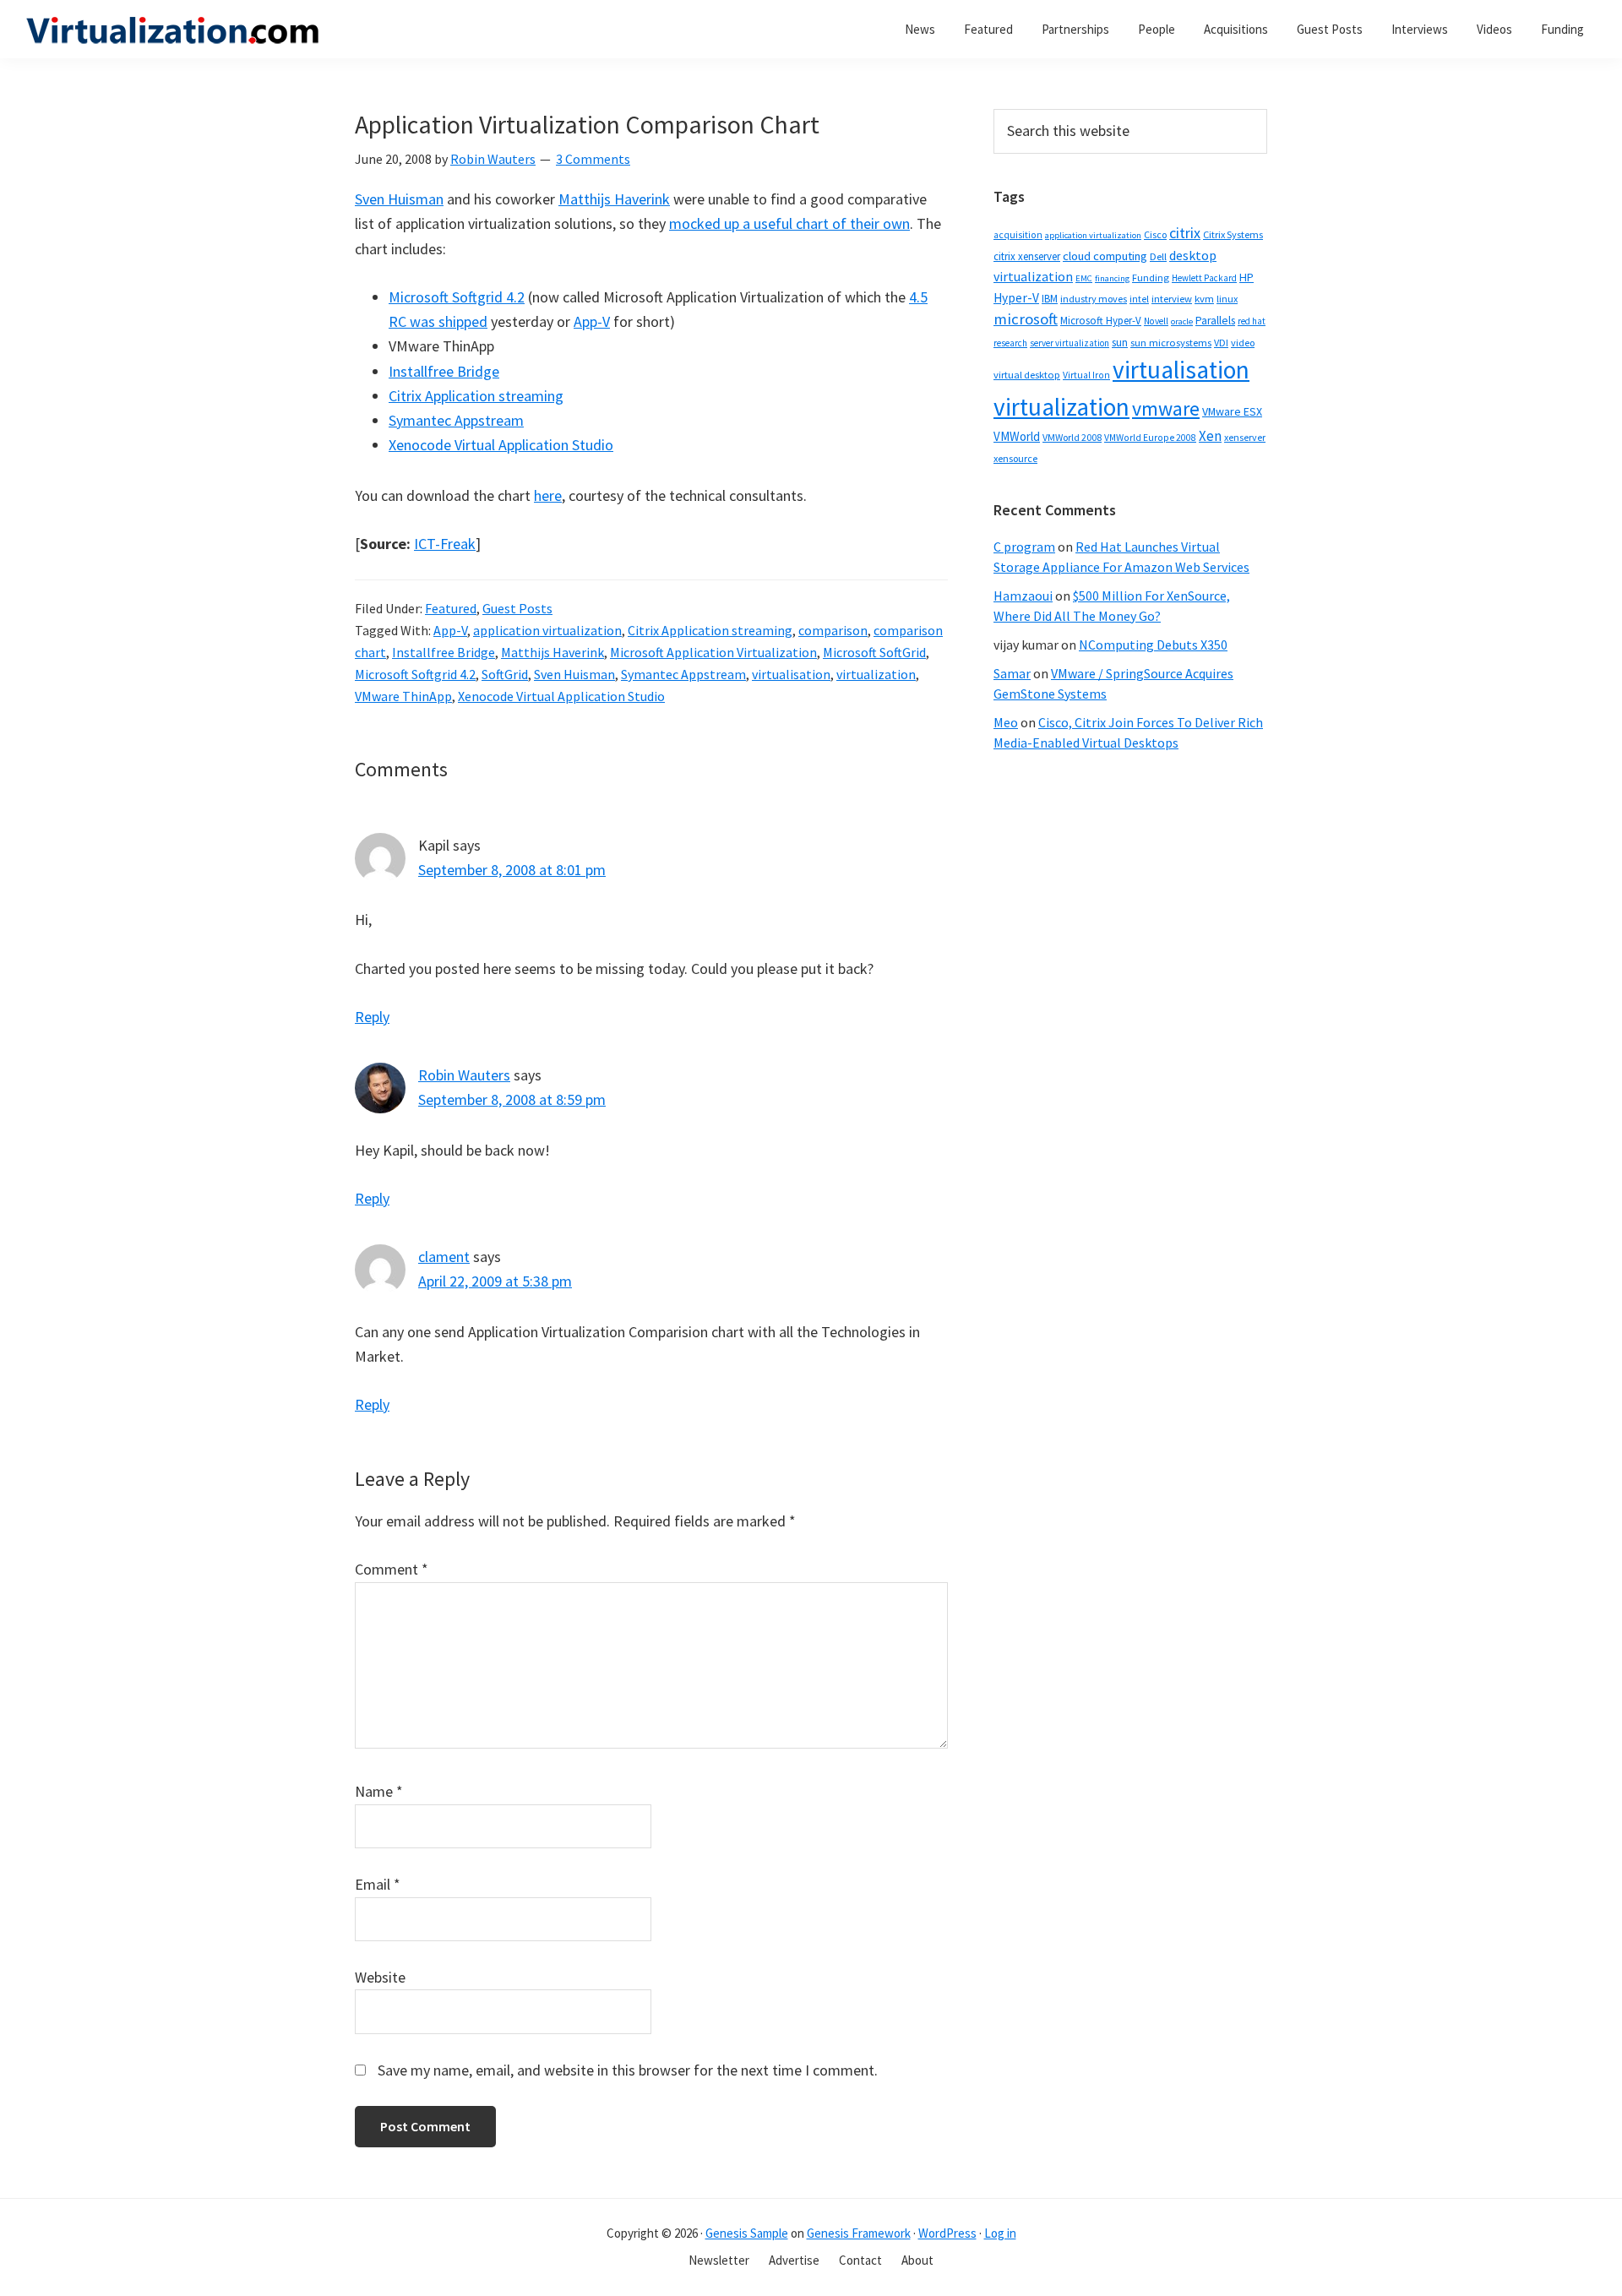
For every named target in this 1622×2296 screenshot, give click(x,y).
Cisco (1155, 234)
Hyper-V (1016, 298)
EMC (1084, 278)
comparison (833, 630)
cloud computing (1105, 256)
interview (1172, 299)
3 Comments (593, 159)
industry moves (1094, 299)
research (1010, 343)
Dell (1158, 256)
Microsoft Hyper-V (1101, 320)
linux (1227, 299)
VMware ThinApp (403, 696)
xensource (1015, 458)
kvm (1204, 299)
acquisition (1018, 235)
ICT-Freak (445, 544)
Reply (372, 1017)
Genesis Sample (747, 2233)
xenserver (1245, 437)
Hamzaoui (1023, 596)
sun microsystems (1171, 343)
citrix (1185, 233)
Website (380, 1977)
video (1243, 343)
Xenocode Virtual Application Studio (501, 445)
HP (1246, 277)
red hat (1252, 321)
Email (378, 1884)
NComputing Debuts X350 (1153, 645)
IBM (1050, 299)
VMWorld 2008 (1072, 437)
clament (444, 1257)
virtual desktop (1027, 375)
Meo (1006, 722)
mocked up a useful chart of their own (789, 223)
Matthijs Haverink (614, 199)
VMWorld (1017, 436)
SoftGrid (505, 674)
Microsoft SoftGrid (874, 652)
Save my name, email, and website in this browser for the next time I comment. (628, 2070)
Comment (392, 1569)
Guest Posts (517, 608)
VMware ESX (1232, 411)
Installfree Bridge (444, 371)
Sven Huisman (399, 199)
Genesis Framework (859, 2233)
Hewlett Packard (1204, 278)
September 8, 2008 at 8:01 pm (512, 870)
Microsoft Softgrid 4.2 (457, 297)
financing (1112, 278)
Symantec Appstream (456, 420)
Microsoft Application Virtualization (713, 652)
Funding (1151, 277)
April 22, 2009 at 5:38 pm (495, 1281)
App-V (592, 321)
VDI (1221, 343)
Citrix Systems (1233, 234)
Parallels (1215, 321)
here (548, 495)
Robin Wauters (464, 1075)
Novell (1156, 321)
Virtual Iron (1086, 375)
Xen (1210, 436)
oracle (1182, 321)
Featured (451, 608)
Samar (1012, 673)
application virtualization (547, 630)
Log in (1000, 2233)
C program (1024, 547)
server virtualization (1070, 343)
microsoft (1026, 319)
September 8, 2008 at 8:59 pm (512, 1099)
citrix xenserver (1027, 256)
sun (1120, 343)
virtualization (876, 674)
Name (379, 1791)
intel (1139, 299)
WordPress (947, 2233)
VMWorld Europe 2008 (1150, 438)
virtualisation (791, 674)
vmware (1166, 408)
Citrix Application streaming (476, 396)
